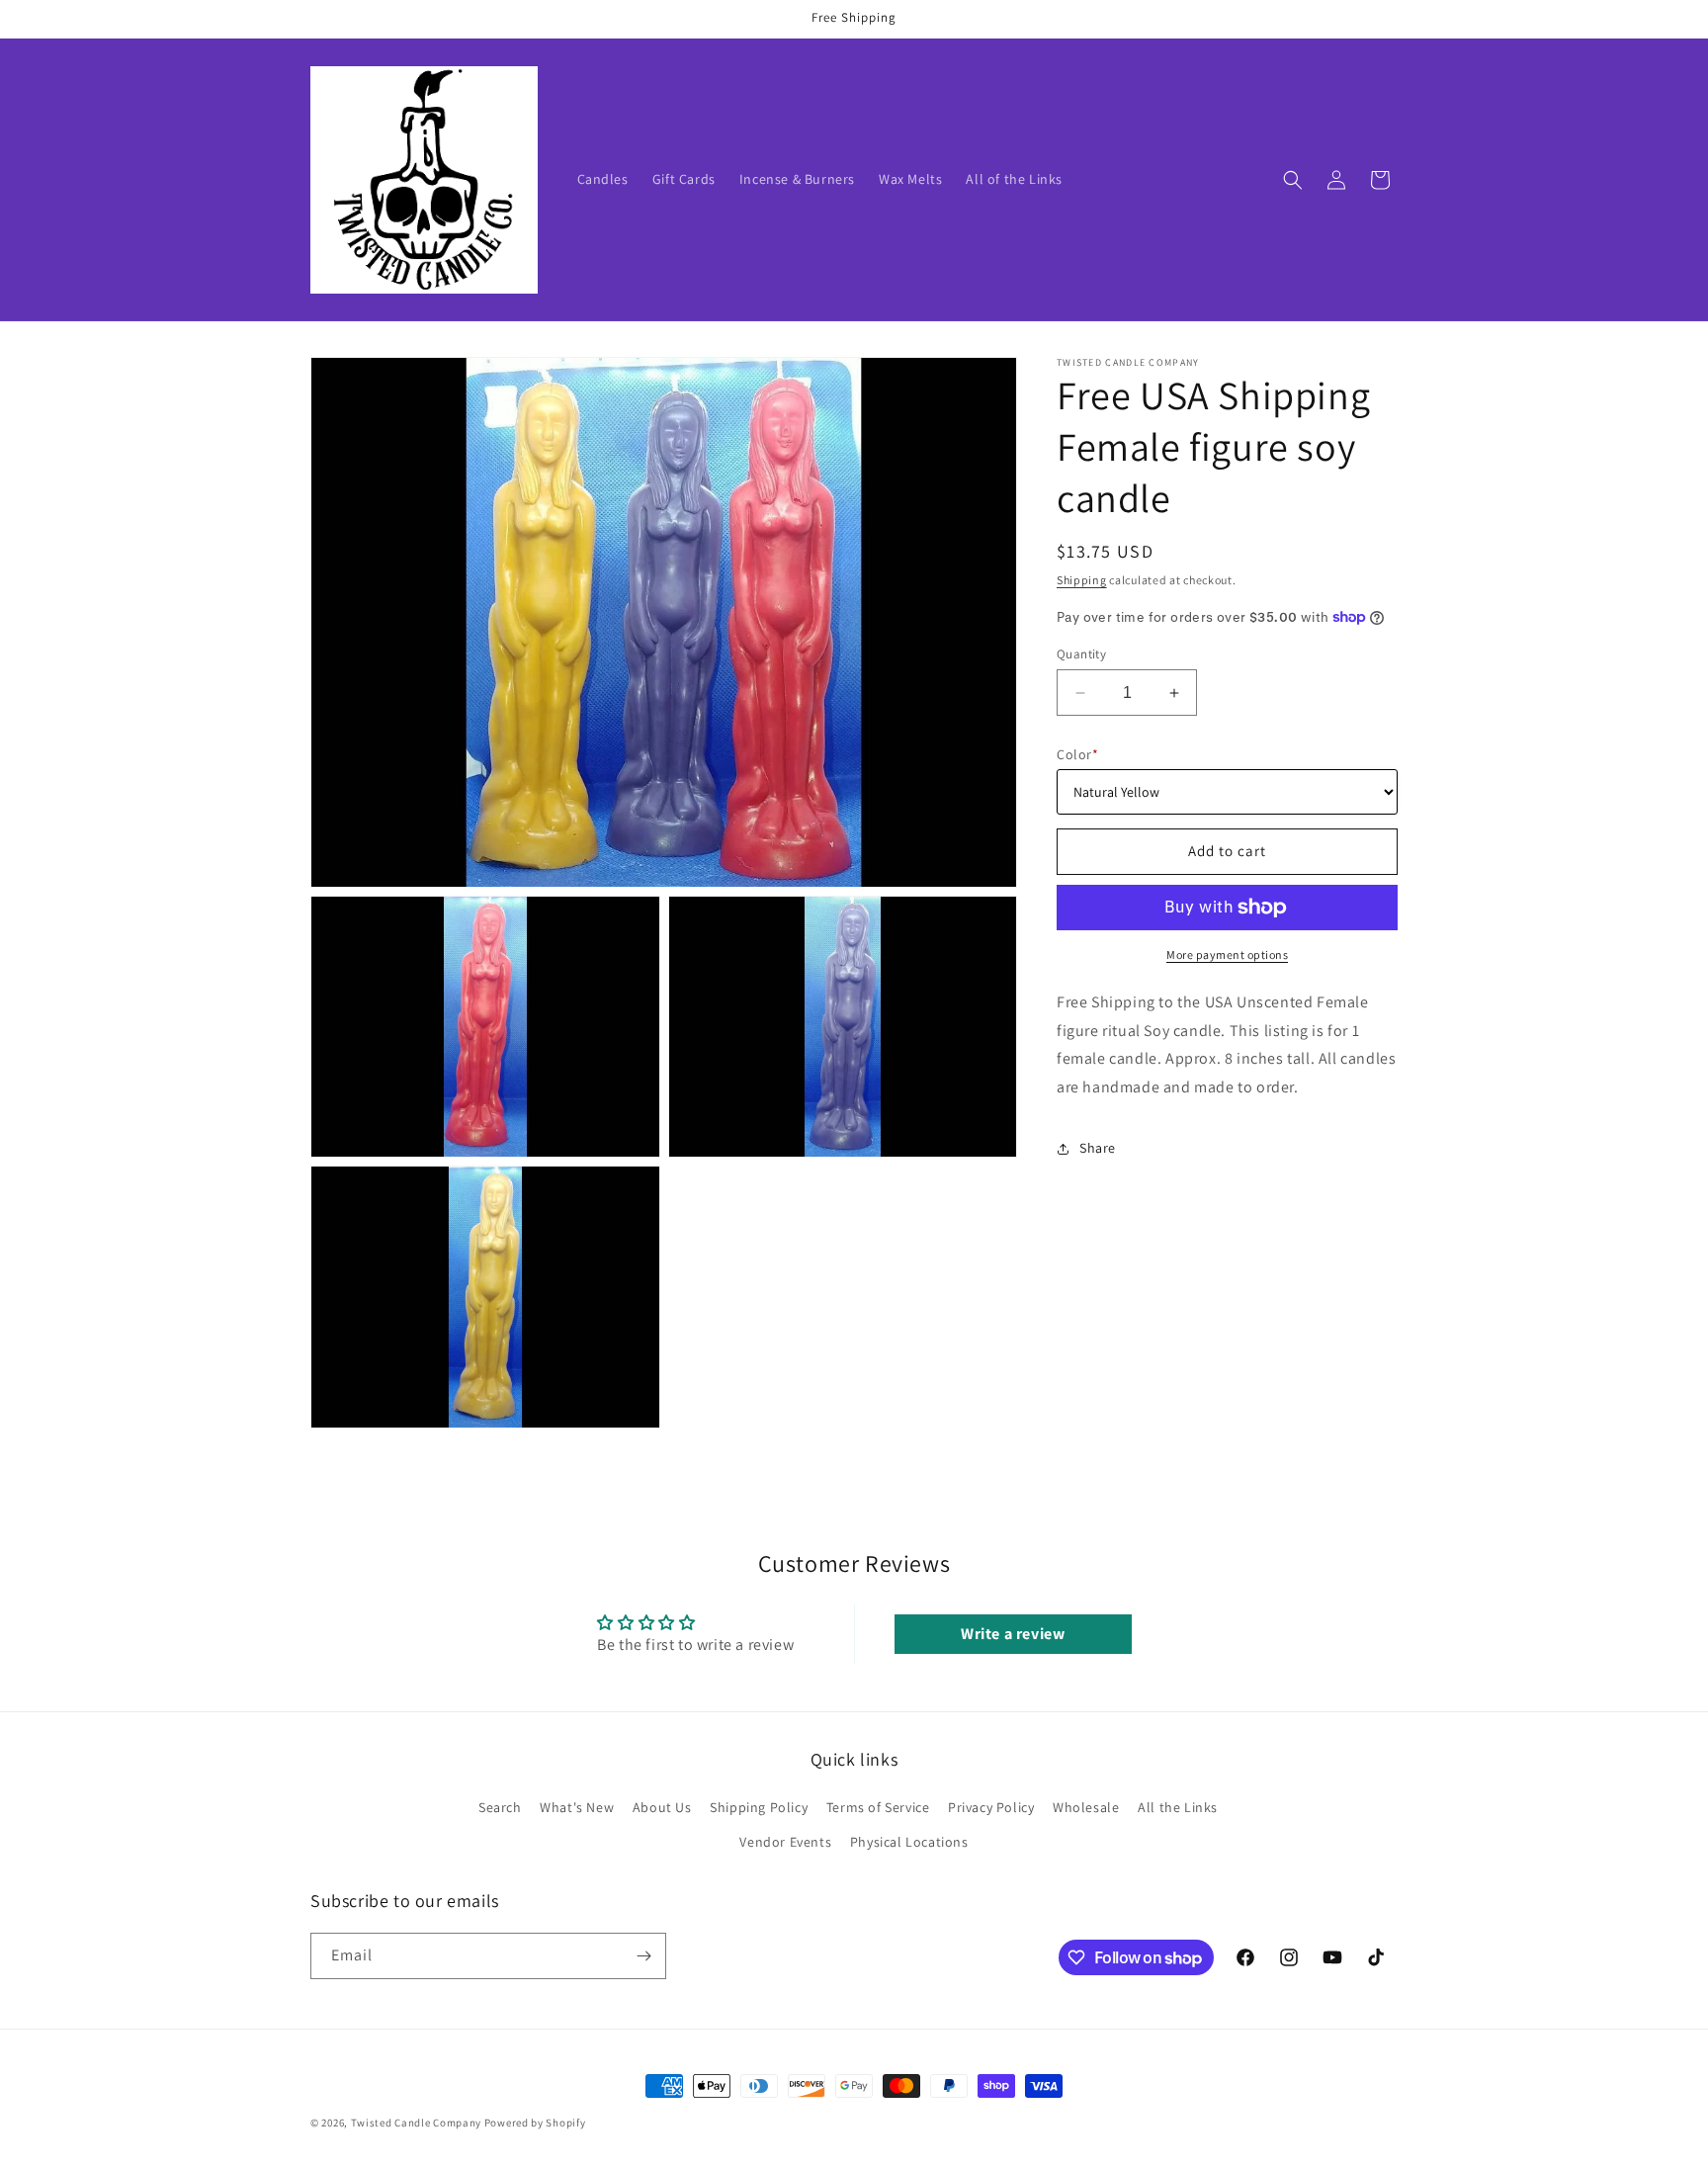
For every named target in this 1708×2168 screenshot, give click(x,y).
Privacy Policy (991, 1807)
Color (1077, 754)
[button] (1293, 180)
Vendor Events (785, 1842)
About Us (662, 1807)
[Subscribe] (643, 1956)
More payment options (1227, 954)
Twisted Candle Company (416, 2123)
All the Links (1178, 1807)
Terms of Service (878, 1807)
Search (500, 1807)
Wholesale (1086, 1807)
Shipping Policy (759, 1807)
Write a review (1013, 1634)
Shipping (1082, 580)
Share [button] (1098, 1148)
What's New (577, 1807)
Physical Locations (909, 1842)
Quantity (1081, 654)
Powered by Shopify (535, 2123)
